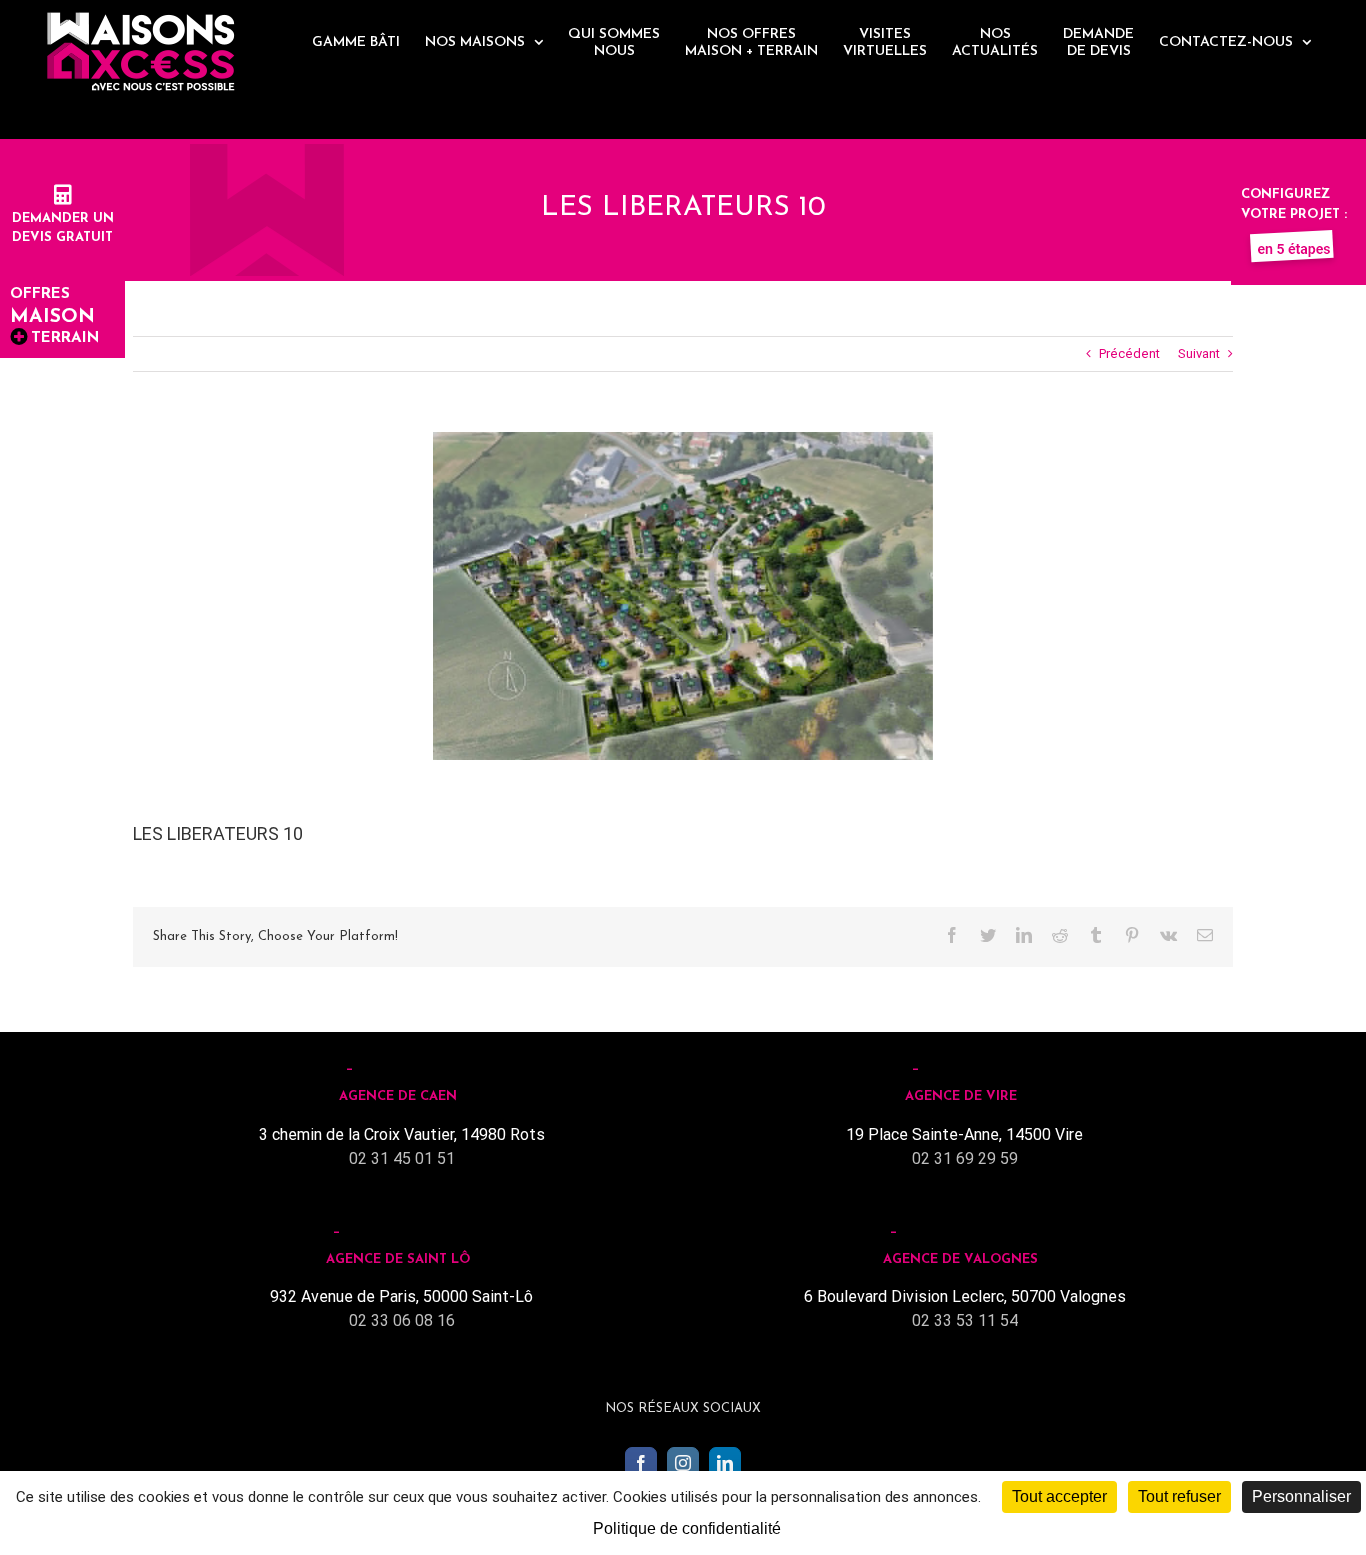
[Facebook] (641, 1463)
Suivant (1199, 353)
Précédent (1129, 353)
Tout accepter (1059, 1496)
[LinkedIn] (725, 1463)
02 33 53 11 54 (965, 1320)
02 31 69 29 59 (965, 1158)
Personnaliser (1301, 1496)
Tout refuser (1179, 1496)
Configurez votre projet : (1294, 204)
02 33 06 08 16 (402, 1320)
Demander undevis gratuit (63, 228)
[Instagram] (683, 1463)
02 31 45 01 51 (402, 1158)
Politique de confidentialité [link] (687, 1528)
